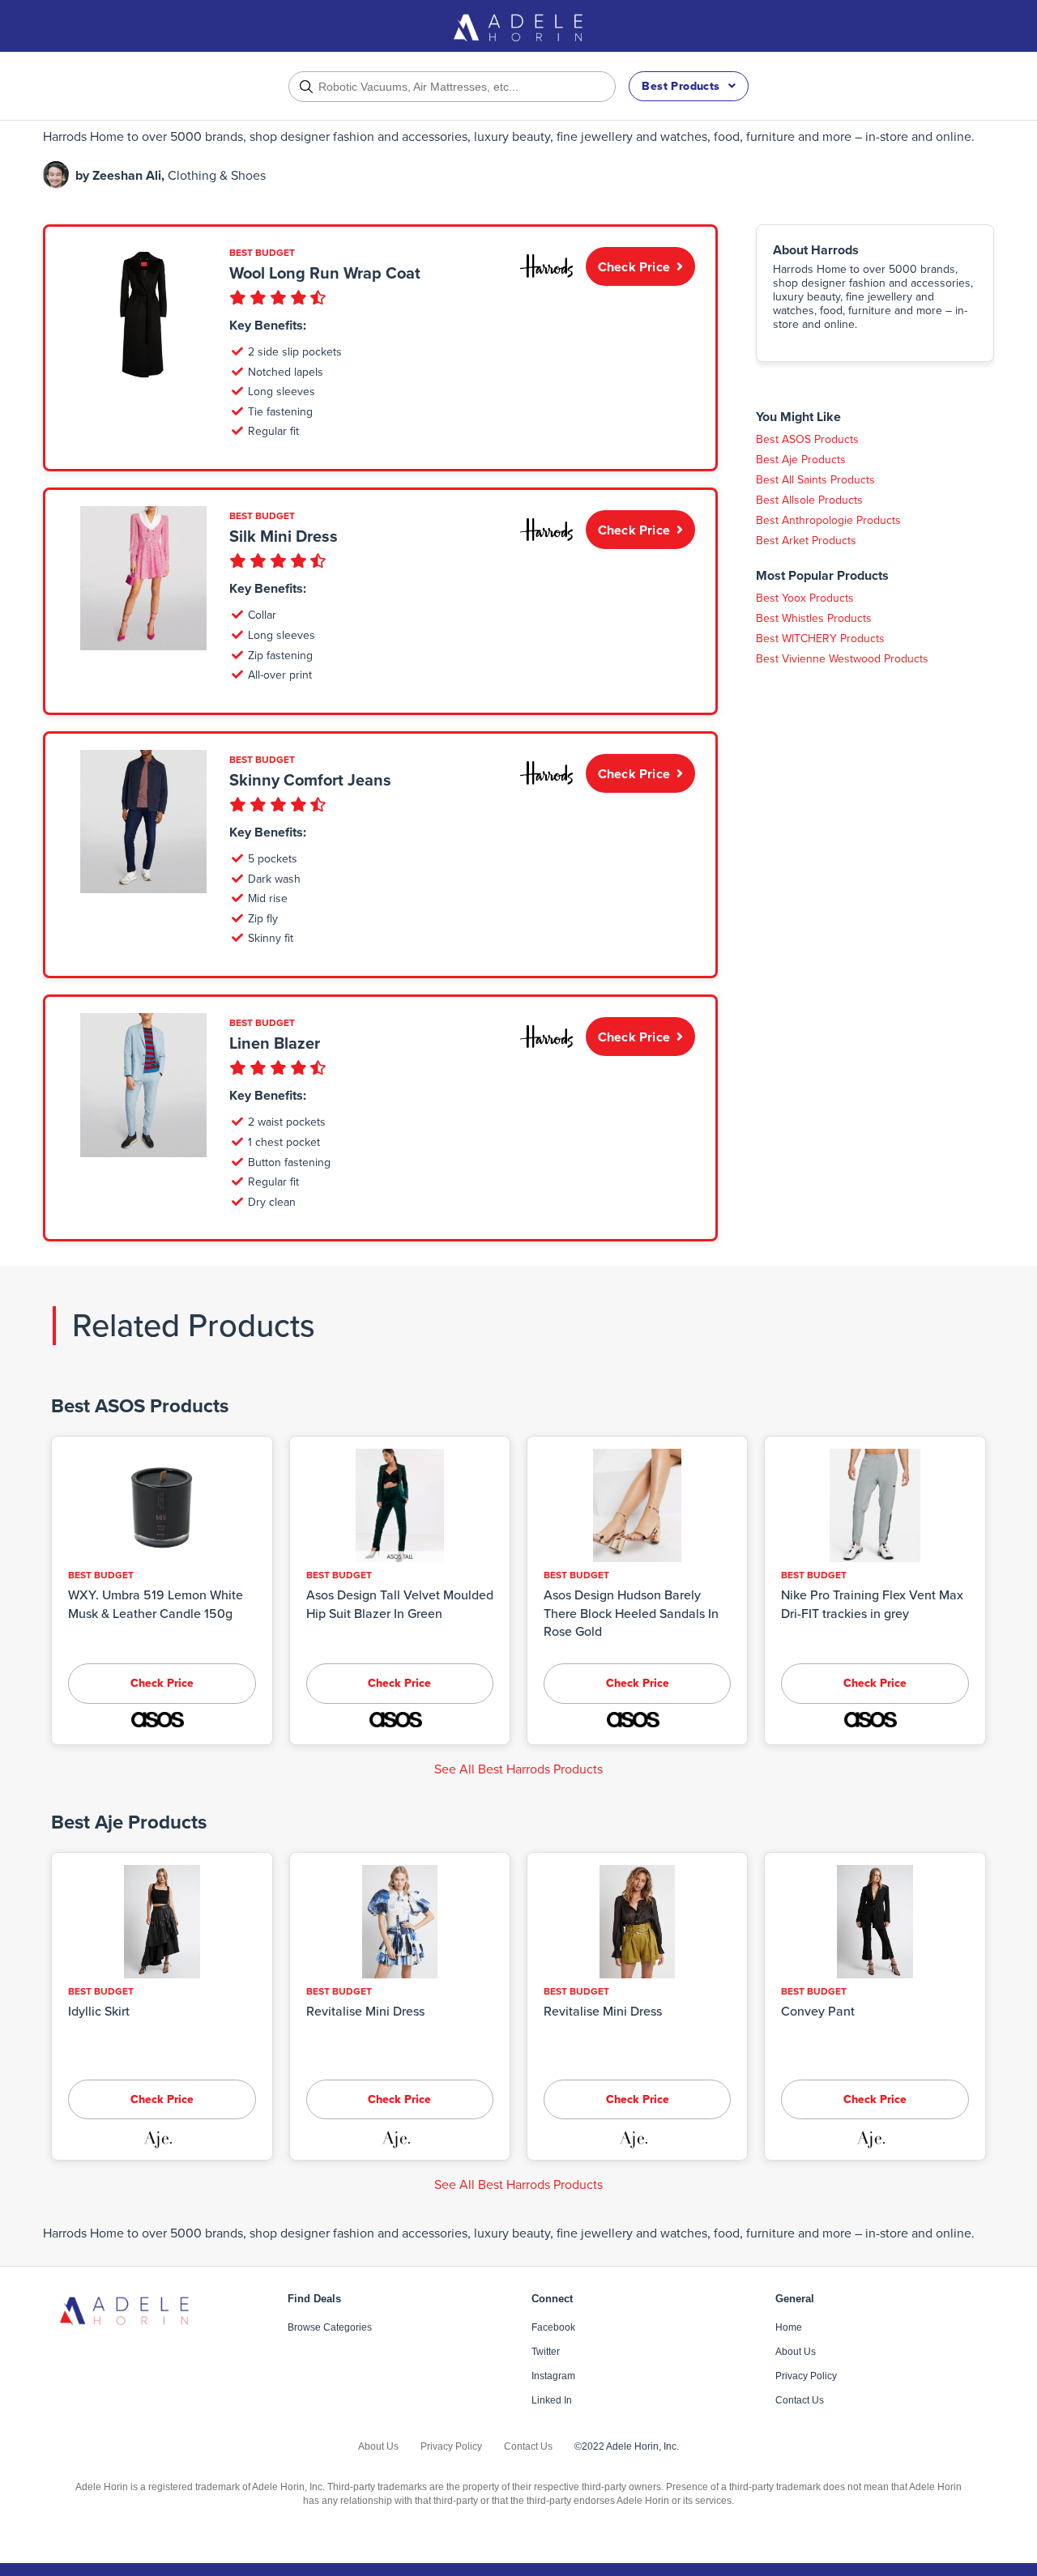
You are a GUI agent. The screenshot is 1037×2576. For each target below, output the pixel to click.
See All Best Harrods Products (518, 1769)
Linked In (552, 2400)
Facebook (553, 2327)
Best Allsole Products (809, 500)
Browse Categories (330, 2327)
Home (789, 2327)
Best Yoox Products (805, 598)
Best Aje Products (801, 460)
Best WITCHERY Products (820, 639)
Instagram (553, 2376)
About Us (796, 2352)
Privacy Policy (806, 2376)
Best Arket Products (806, 541)
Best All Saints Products (815, 480)
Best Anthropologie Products (828, 520)
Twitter (546, 2352)
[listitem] (518, 137)
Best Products (681, 86)
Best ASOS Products (807, 439)
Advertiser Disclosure (804, 385)
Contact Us (800, 2400)
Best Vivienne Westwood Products (842, 659)
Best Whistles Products (814, 618)
